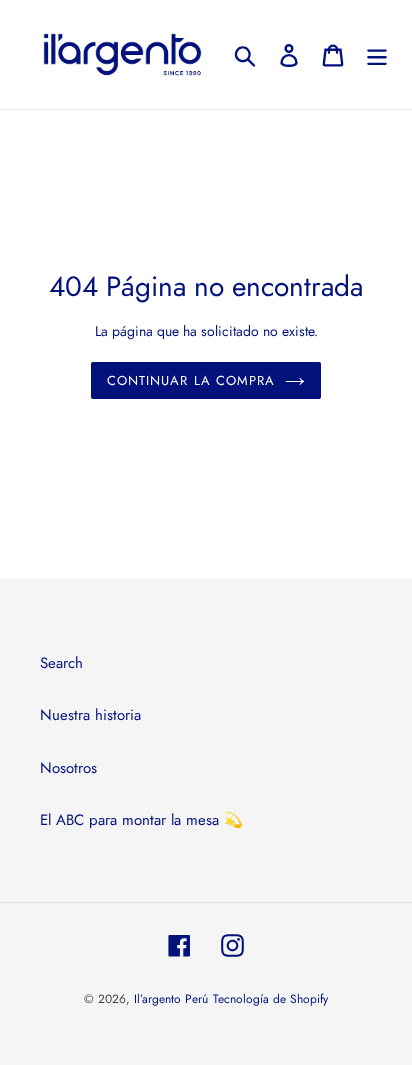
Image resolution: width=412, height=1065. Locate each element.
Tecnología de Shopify (270, 999)
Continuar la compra (191, 380)
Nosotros (68, 768)
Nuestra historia (90, 715)
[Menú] (377, 55)
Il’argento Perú (171, 999)
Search (61, 663)
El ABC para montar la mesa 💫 (141, 820)
